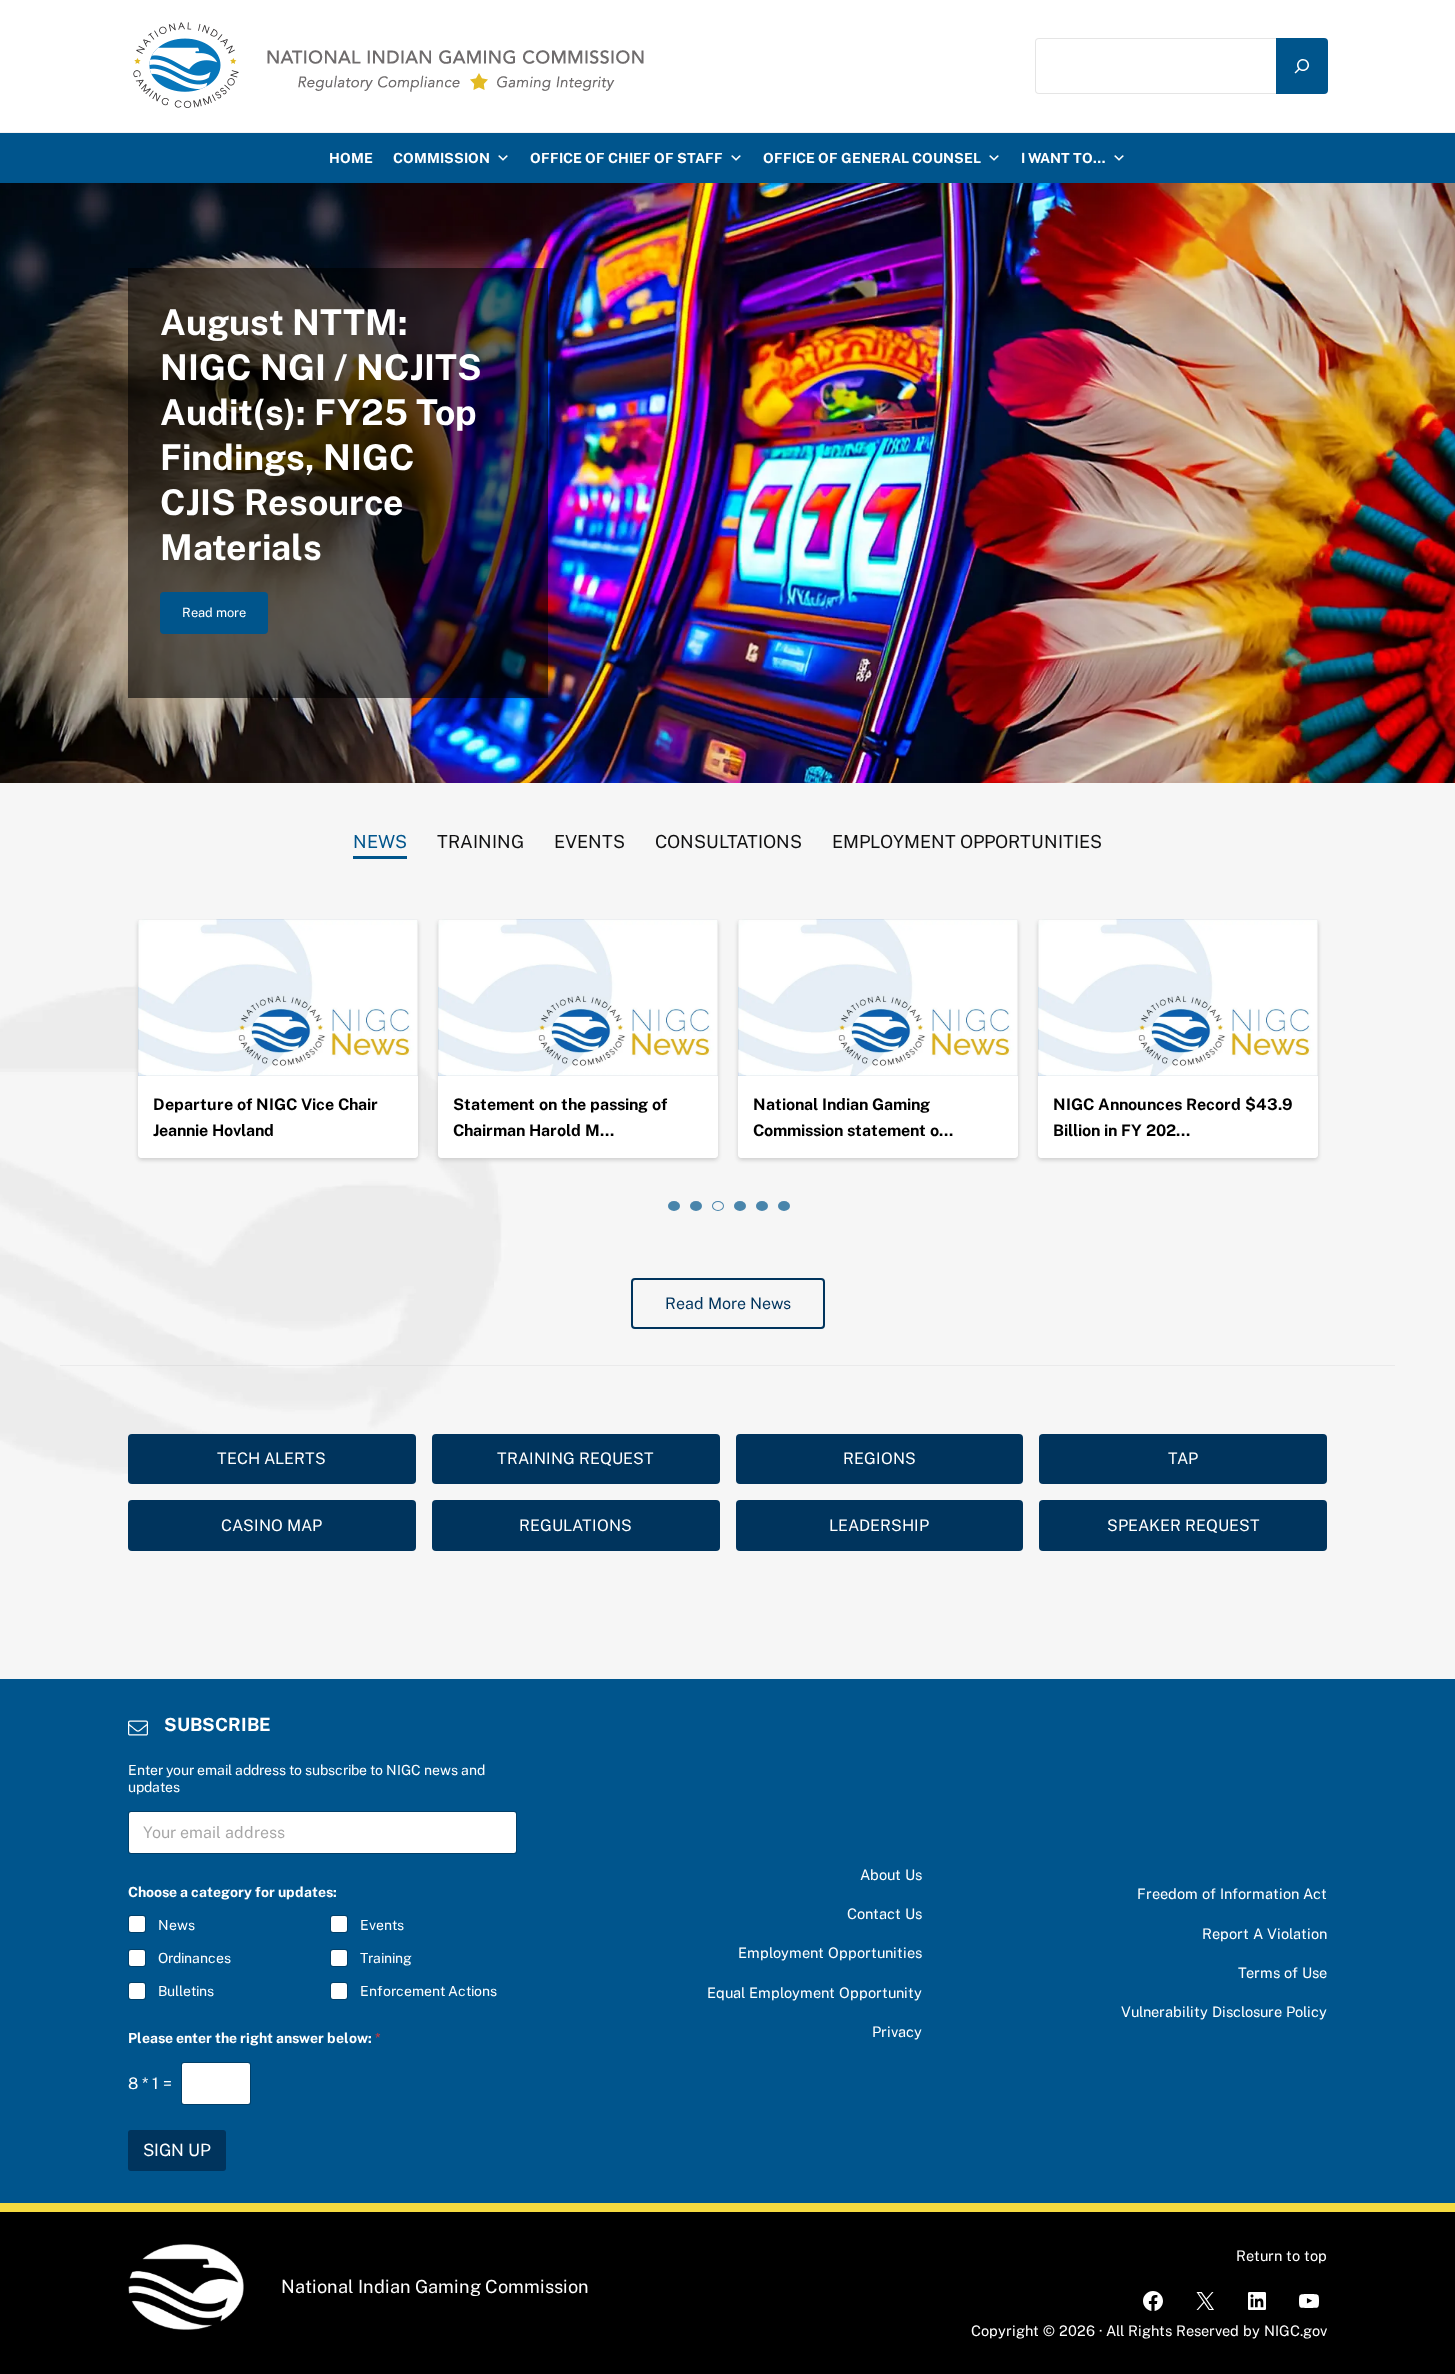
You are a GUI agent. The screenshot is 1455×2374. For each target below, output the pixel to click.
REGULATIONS (575, 1525)
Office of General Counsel (872, 158)
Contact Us (884, 1913)
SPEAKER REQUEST (1183, 1525)
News (176, 1925)
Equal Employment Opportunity (814, 1992)
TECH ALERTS (271, 1458)
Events (382, 1925)
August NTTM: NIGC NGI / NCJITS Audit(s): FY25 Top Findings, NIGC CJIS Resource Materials (321, 434)
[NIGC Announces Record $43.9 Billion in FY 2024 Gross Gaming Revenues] (1178, 998)
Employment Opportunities (830, 1952)
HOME (351, 158)
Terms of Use (1282, 1972)
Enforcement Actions (428, 1991)
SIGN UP (177, 2150)
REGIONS (879, 1458)
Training (386, 1958)
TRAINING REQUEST (575, 1458)
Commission (441, 158)
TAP (1183, 1458)
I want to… (1063, 158)
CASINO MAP (271, 1525)
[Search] (1302, 66)
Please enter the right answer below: (254, 2038)
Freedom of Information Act (1232, 1893)
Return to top (1281, 2255)
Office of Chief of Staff (626, 158)
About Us (891, 1874)
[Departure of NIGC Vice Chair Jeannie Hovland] (278, 998)
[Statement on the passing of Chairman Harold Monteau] (578, 998)
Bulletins (186, 1991)
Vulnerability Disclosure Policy (1224, 2011)
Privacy (897, 2031)
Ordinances (194, 1958)
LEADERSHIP (879, 1525)
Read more (225, 616)
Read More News (728, 1303)
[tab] (380, 837)
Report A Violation (1264, 1933)
